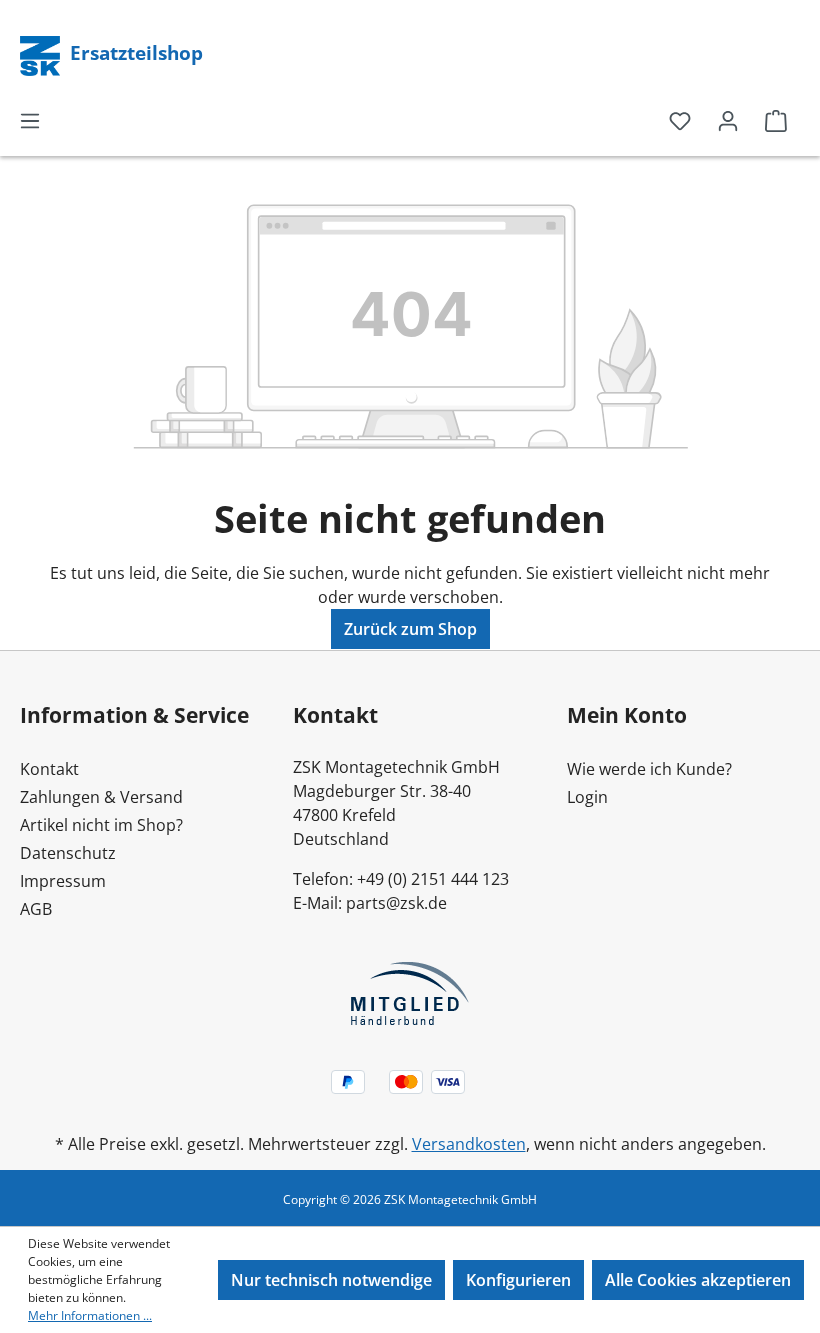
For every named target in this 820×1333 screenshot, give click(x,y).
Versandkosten (469, 1144)
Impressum (63, 881)
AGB (36, 909)
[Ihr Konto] (728, 120)
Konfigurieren (518, 1280)
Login (587, 797)
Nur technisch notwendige (331, 1280)
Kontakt (49, 769)
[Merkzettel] (680, 120)
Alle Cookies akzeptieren (698, 1280)
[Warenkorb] (776, 120)
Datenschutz (68, 853)
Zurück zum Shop (410, 629)
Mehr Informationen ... (90, 1315)
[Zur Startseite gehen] (42, 54)
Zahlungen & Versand (101, 797)
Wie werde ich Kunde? (649, 769)
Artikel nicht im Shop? (101, 825)
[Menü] (30, 120)
